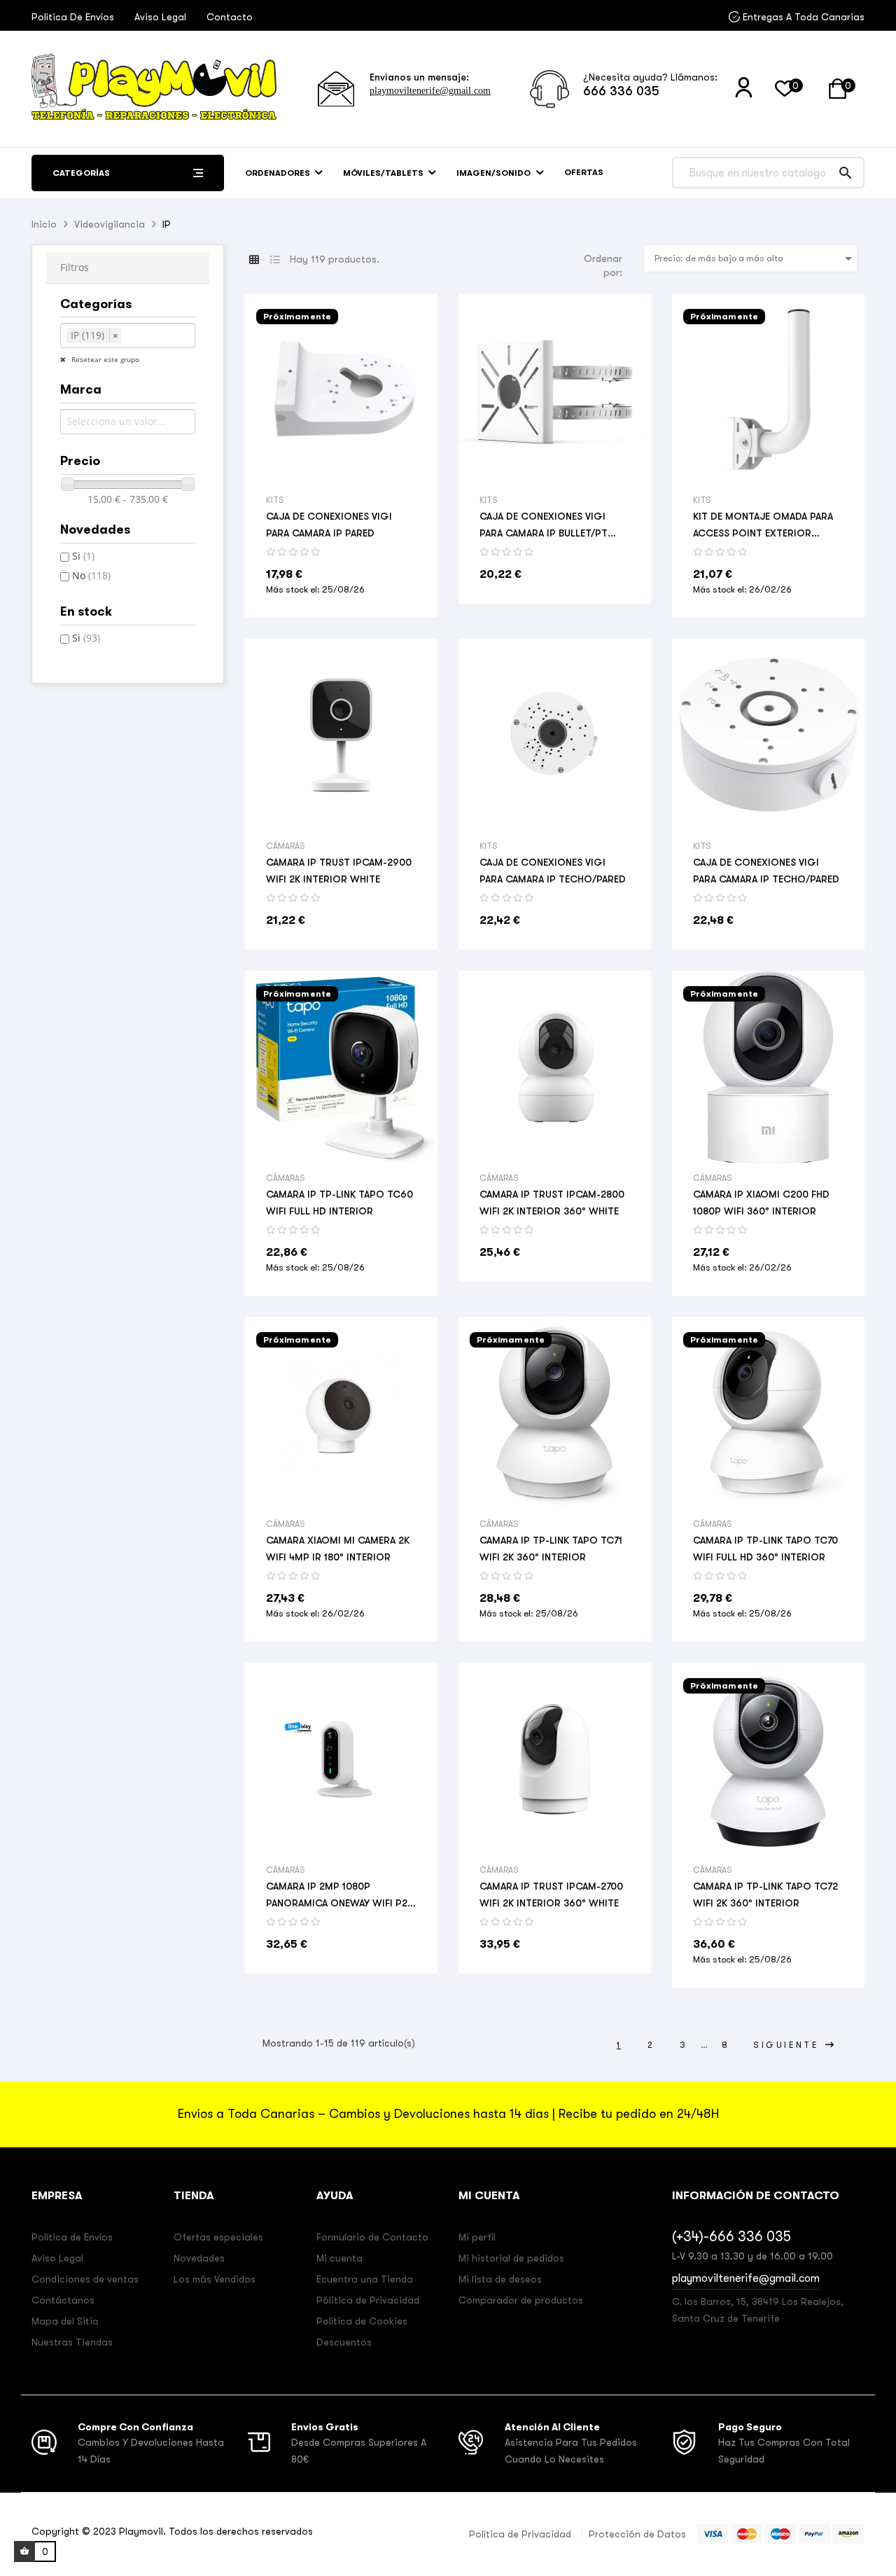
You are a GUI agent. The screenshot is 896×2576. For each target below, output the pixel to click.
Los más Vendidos (215, 2279)
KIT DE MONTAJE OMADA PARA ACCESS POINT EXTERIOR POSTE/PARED (763, 526)
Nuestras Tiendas (72, 2342)
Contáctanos (63, 2300)
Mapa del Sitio (65, 2321)
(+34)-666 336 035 (731, 2237)
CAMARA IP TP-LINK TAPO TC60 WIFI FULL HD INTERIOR (339, 1203)
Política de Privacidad (520, 2534)
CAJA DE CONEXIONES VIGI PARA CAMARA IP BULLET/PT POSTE (544, 526)
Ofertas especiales (218, 2237)
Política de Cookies (362, 2321)
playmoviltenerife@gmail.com (430, 91)
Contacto (230, 17)
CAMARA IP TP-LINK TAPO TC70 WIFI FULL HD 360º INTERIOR (765, 1549)
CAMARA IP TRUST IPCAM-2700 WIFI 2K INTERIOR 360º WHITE (551, 1895)
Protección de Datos (637, 2534)
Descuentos (344, 2342)
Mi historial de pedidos (511, 2258)
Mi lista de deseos (500, 2279)
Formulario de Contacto (372, 2237)
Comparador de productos (521, 2300)
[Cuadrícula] (254, 260)
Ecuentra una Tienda (365, 2279)
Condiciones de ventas (85, 2279)
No (91, 575)
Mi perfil (477, 2237)
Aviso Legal (160, 17)
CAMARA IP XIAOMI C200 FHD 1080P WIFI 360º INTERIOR (761, 1203)
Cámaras (286, 846)
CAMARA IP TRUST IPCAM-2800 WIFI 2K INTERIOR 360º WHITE (552, 1203)
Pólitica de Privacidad (368, 2300)
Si (83, 556)
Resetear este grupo (104, 359)
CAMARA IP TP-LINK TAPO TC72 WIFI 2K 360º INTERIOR (765, 1895)
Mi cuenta (339, 2258)
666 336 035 (621, 91)
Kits (275, 500)
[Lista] (275, 260)
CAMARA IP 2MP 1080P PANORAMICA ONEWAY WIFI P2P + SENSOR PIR (340, 1896)
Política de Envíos (73, 17)
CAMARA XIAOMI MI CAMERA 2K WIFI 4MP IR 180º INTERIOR (338, 1549)
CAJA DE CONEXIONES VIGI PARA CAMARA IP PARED (329, 525)
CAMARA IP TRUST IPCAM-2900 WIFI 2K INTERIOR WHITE (339, 871)
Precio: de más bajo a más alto (756, 258)
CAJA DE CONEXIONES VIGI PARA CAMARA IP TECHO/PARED (553, 871)
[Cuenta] (744, 88)
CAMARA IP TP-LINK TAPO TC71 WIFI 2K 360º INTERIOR (551, 1549)
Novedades (199, 2258)
